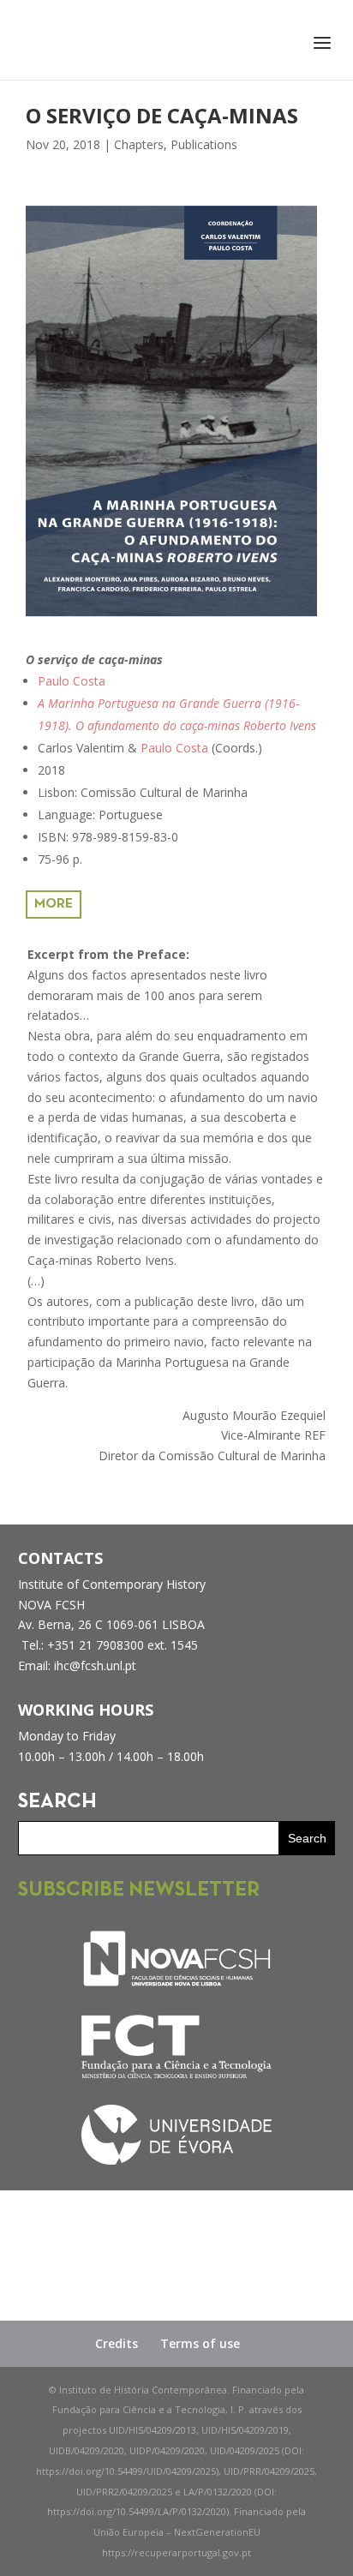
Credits (117, 2343)
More (54, 904)
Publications (204, 144)
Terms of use (200, 2343)
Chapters (139, 144)
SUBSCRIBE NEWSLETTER (139, 1890)
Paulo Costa (72, 681)
